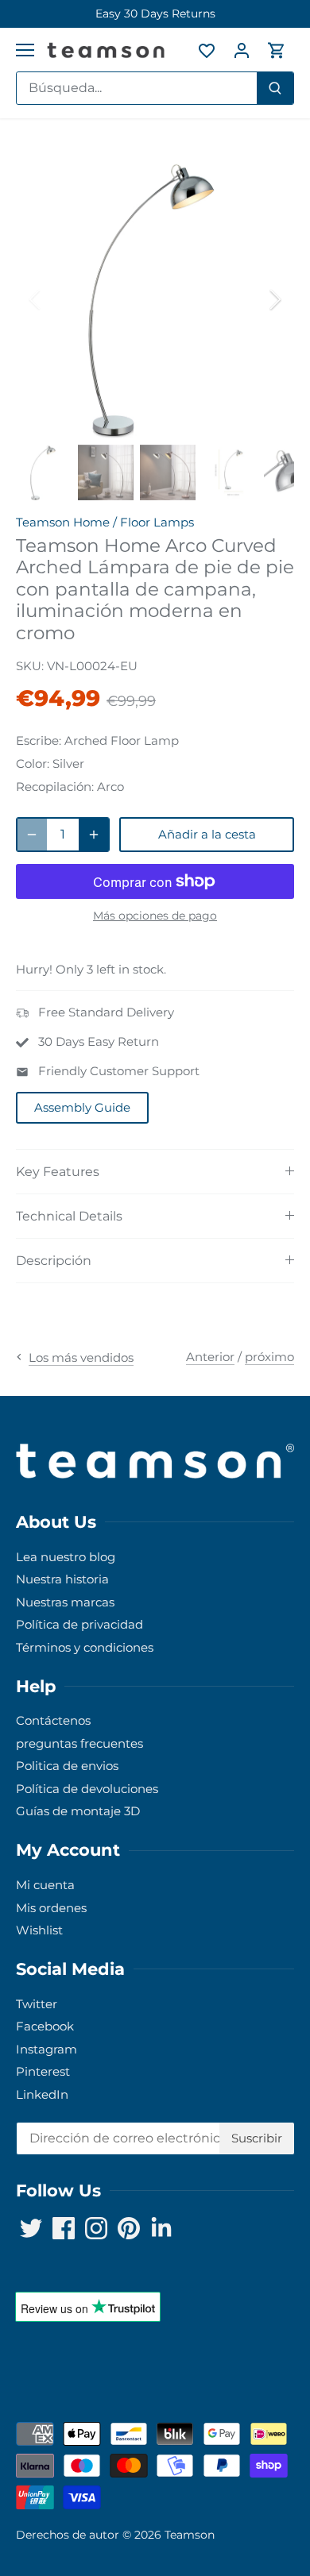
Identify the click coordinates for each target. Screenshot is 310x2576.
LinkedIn (42, 2094)
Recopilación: (55, 787)
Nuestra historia (62, 1579)
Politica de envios (67, 1766)
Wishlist (39, 1930)
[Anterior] (36, 299)
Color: (33, 764)
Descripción (54, 1261)
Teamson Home (63, 522)
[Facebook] (64, 2228)
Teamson (190, 2535)
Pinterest (43, 2071)
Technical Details (69, 1216)
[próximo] (274, 299)
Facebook (45, 2026)
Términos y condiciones (85, 1647)
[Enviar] (275, 88)
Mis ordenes (51, 1908)
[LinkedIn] (161, 2228)
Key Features (58, 1172)
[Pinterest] (129, 2228)
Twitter (37, 2004)
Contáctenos (53, 1720)
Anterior (210, 1357)
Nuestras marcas (65, 1602)
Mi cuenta (45, 1885)
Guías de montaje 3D (78, 1811)
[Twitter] (31, 2228)
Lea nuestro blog (66, 1557)
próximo (269, 1357)
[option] (155, 14)
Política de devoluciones (87, 1789)
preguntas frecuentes (79, 1743)
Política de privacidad (79, 1624)
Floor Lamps (157, 522)
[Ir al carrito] (277, 50)
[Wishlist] (207, 50)
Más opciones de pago (155, 916)
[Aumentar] (94, 835)
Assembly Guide (82, 1107)
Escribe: (39, 740)
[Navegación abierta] (25, 50)
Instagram (46, 2049)
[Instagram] (96, 2228)
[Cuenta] (242, 50)
